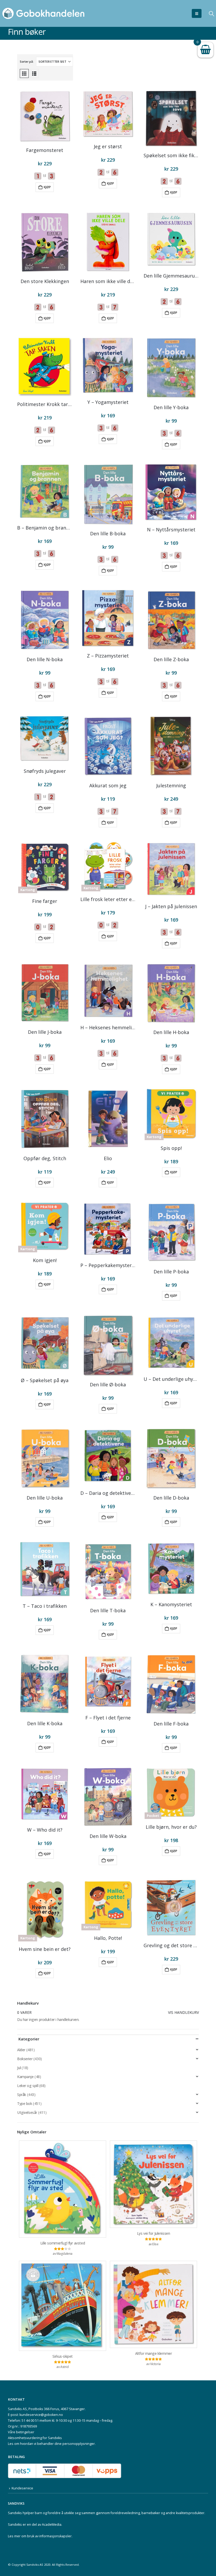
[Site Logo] (43, 13)
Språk (22, 2095)
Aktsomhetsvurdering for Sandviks (35, 2438)
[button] (197, 13)
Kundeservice (22, 2488)
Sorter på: (27, 61)
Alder (21, 2050)
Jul (19, 2068)
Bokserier (25, 2059)
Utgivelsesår (27, 2112)
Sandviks (15, 2513)
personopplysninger (79, 2444)
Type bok (25, 2103)
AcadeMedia (52, 2525)
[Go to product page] (45, 116)
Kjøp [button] (47, 187)
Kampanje (25, 2077)
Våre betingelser (21, 2432)
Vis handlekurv (183, 2012)
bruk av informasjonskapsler (49, 2536)
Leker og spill (28, 2086)
